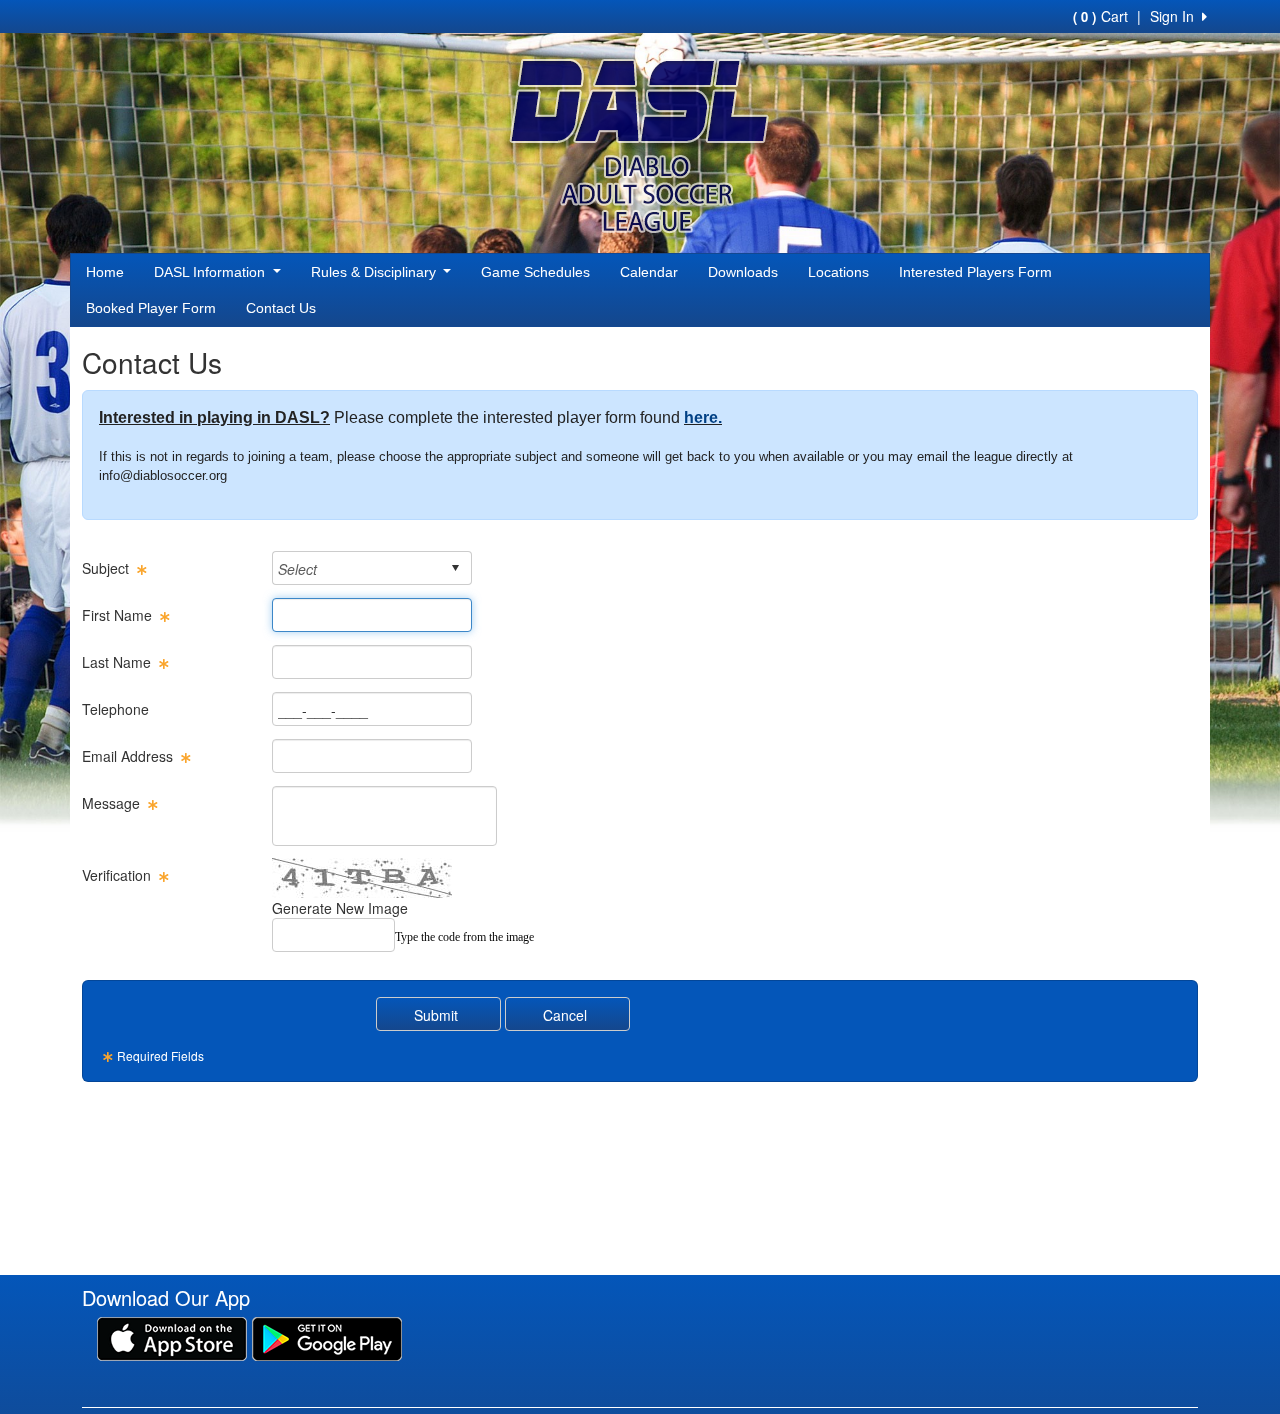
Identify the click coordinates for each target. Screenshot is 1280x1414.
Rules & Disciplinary (375, 272)
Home (105, 272)
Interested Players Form (975, 272)
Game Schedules (535, 272)
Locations (838, 272)
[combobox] (356, 568)
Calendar (649, 272)
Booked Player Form (151, 308)
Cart (1100, 16)
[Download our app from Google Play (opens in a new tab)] (327, 1337)
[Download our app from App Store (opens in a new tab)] (172, 1337)
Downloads (743, 272)
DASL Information (211, 272)
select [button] (455, 568)
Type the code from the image (464, 937)
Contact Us (281, 308)
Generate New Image (340, 908)
